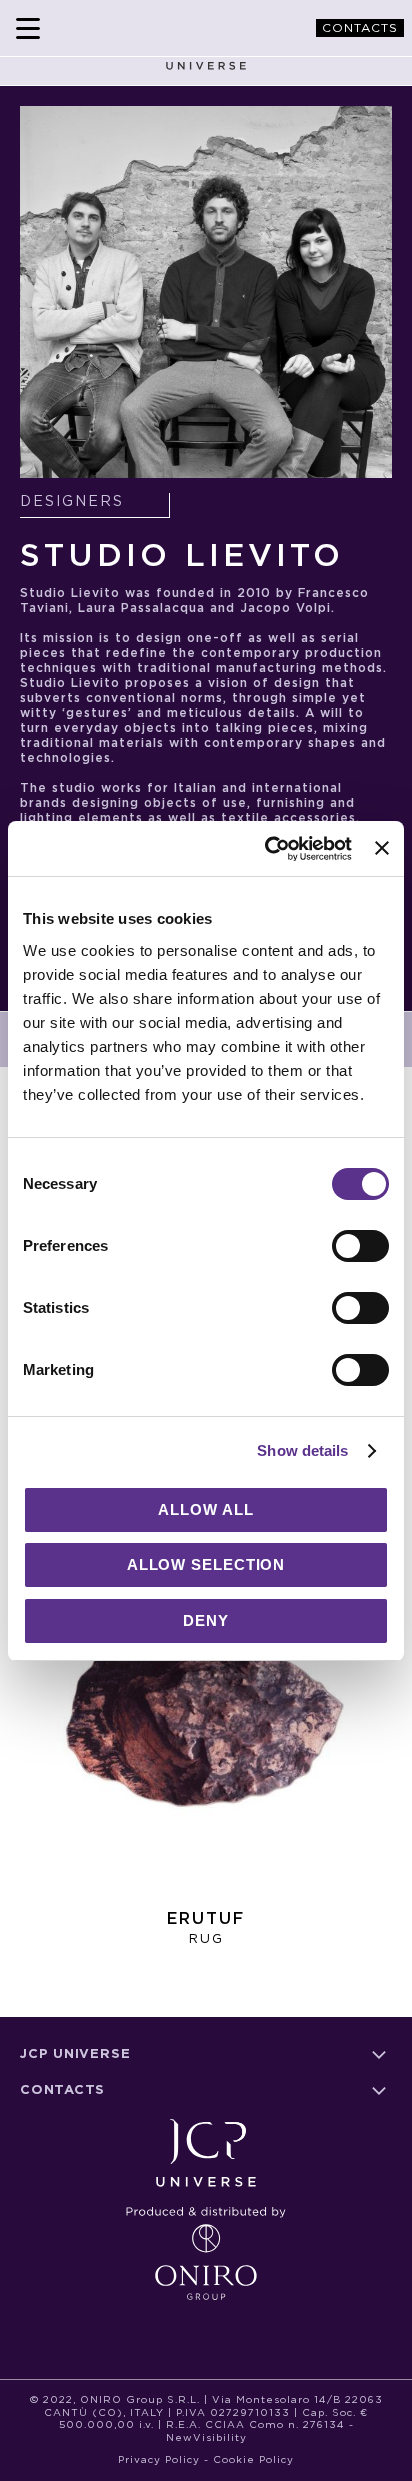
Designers (72, 502)
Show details (302, 1450)
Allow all (205, 1509)
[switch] (360, 1248)
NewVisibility (206, 2438)
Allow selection (206, 1564)
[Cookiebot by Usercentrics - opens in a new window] (267, 849)
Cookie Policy (253, 2460)
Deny (206, 1620)
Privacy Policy (159, 2460)
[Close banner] (382, 848)
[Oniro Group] (206, 2245)
